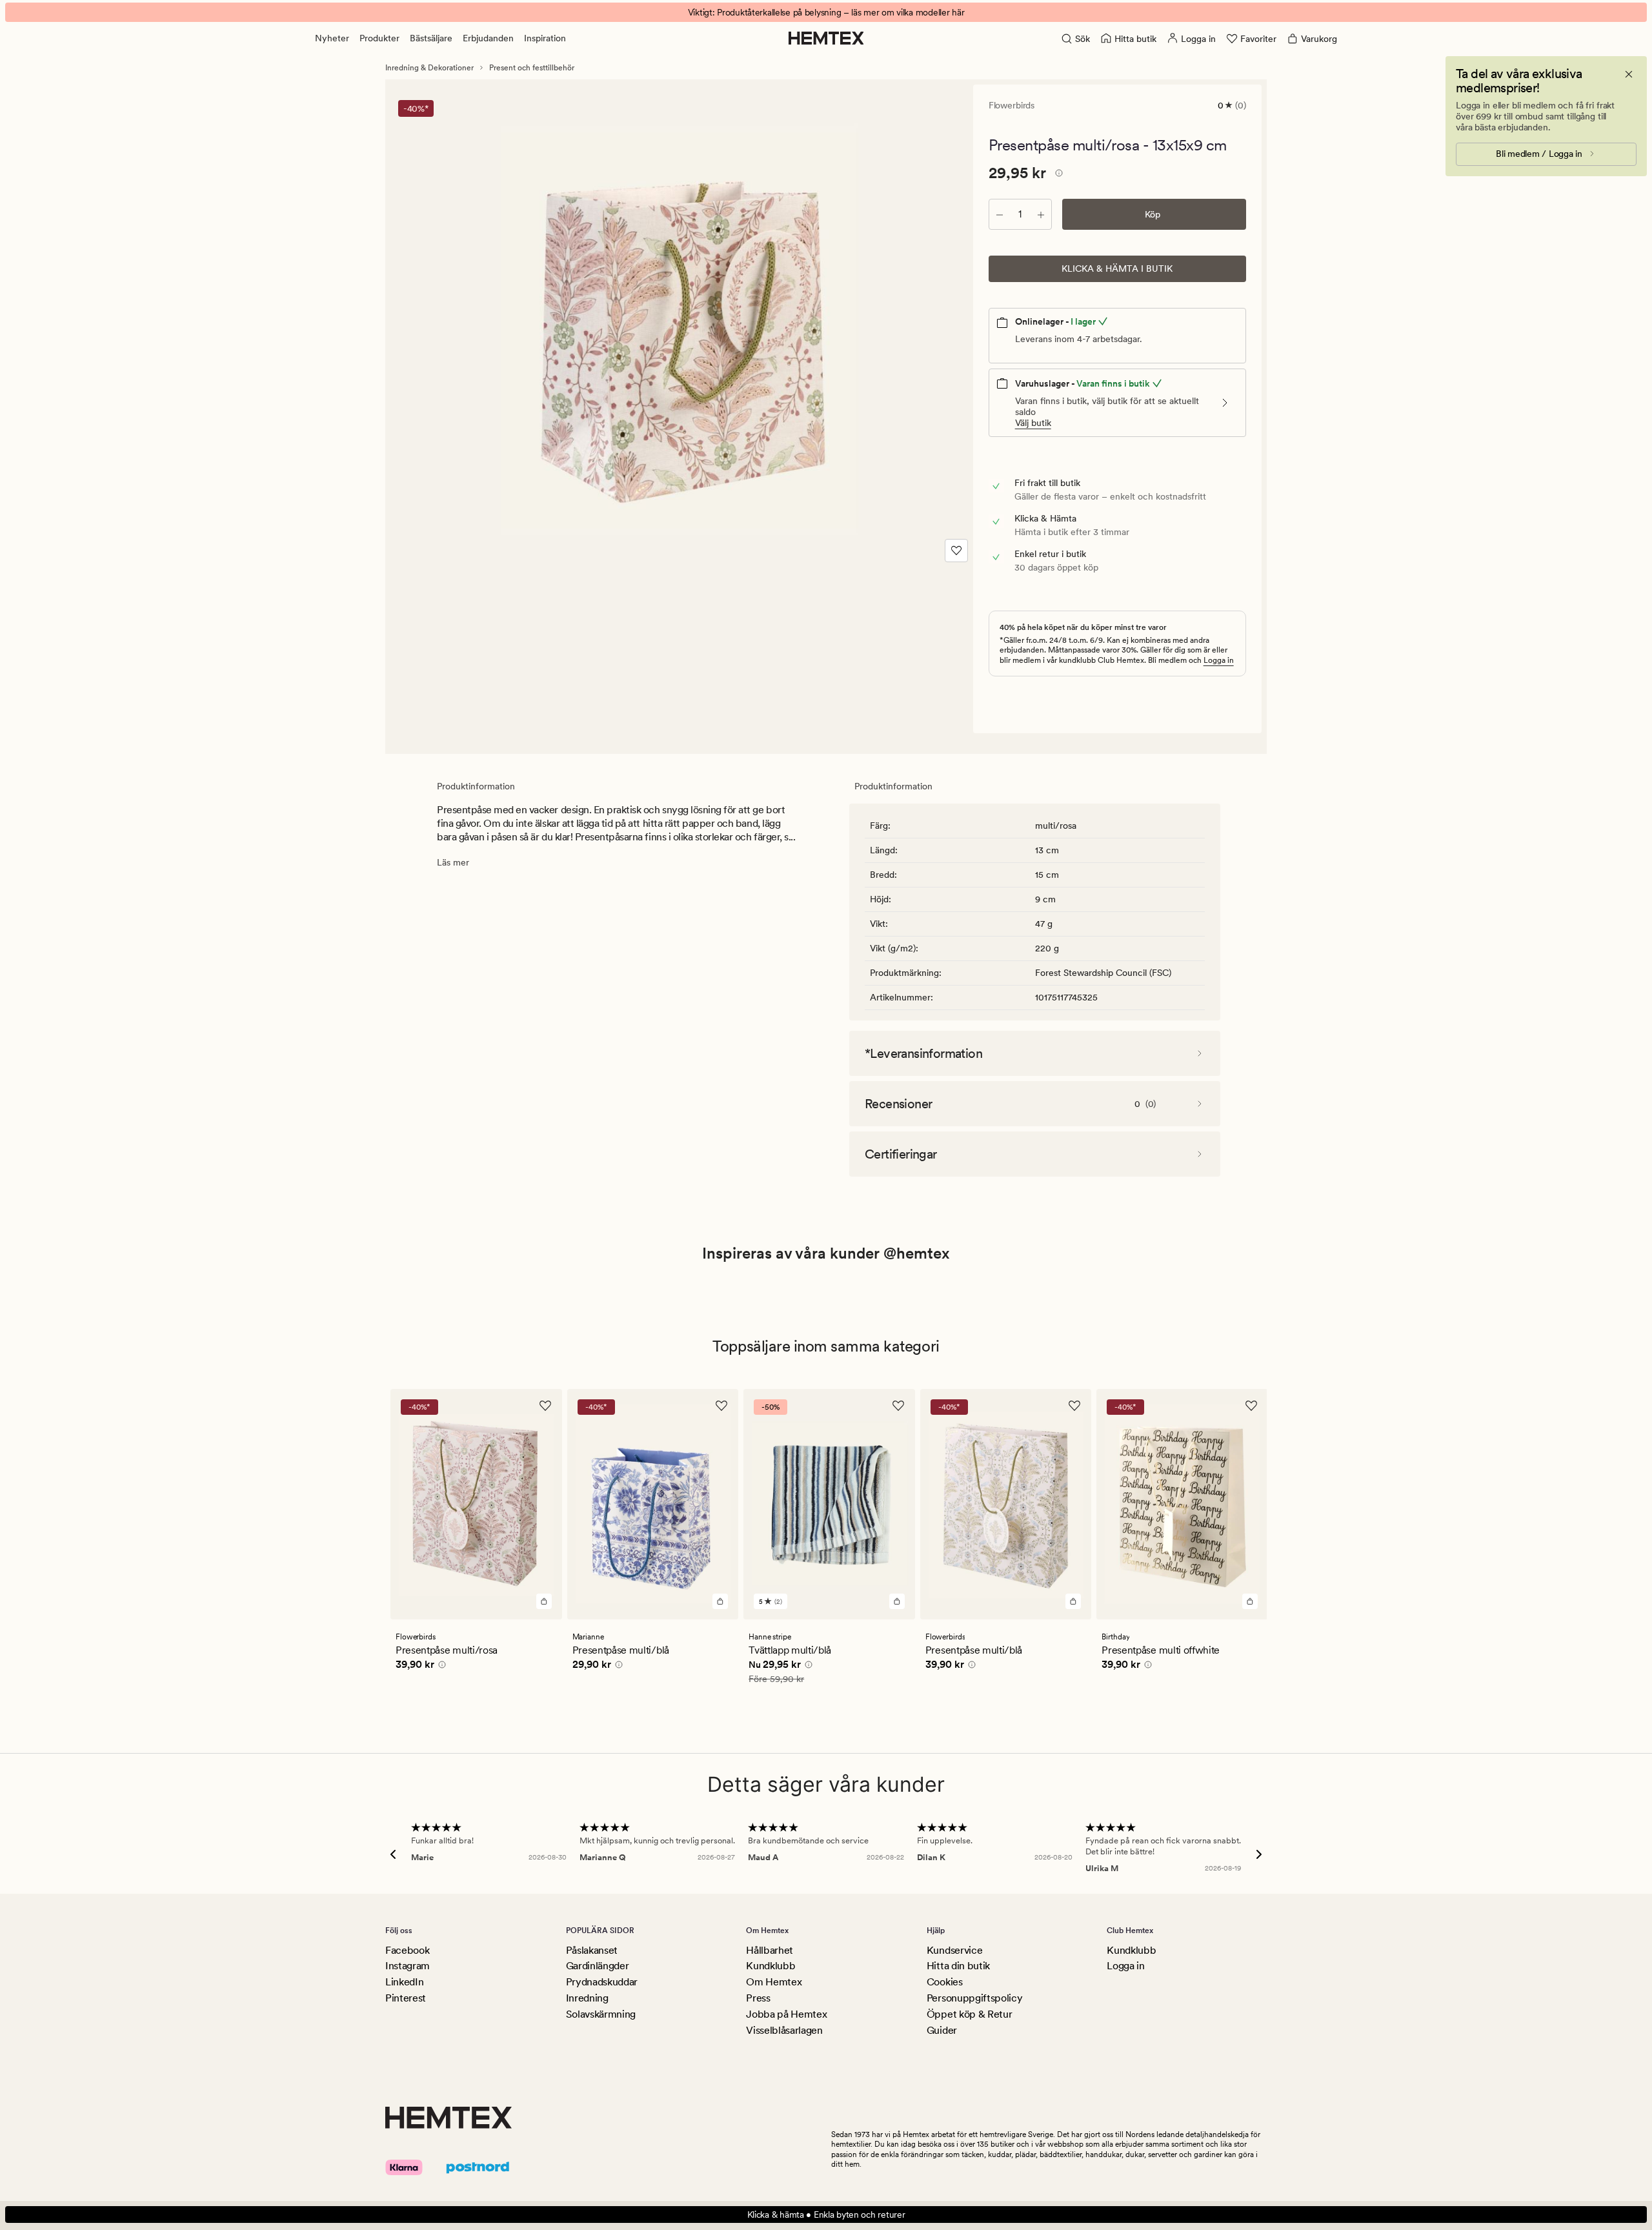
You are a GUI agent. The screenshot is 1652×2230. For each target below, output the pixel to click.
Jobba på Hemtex (786, 2014)
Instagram (408, 1966)
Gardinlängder (598, 1966)
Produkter (379, 38)
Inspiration (545, 38)
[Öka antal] (1041, 214)
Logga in (1219, 660)
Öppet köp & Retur (970, 2014)
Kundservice (954, 1950)
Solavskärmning (601, 2014)
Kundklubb (771, 1966)
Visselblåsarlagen (784, 2030)
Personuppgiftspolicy (975, 1998)
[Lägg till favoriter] (956, 551)
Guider (942, 2030)
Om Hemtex (774, 1982)
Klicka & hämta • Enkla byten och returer (826, 2215)
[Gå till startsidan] (826, 38)
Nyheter (332, 38)
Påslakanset (592, 1950)
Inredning (587, 1998)
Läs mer (453, 862)
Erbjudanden (488, 38)
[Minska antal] (1000, 214)
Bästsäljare (431, 38)
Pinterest (406, 1998)
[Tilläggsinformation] (1057, 175)
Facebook (407, 1950)
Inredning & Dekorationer (429, 68)
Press (758, 1998)
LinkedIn (404, 1982)
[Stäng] (1629, 74)
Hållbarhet (770, 1950)
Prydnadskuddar (602, 1982)
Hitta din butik (958, 1966)
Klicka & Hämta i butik (1117, 269)
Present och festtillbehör (532, 68)
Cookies (945, 1982)
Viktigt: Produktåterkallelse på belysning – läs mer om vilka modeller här (826, 12)
